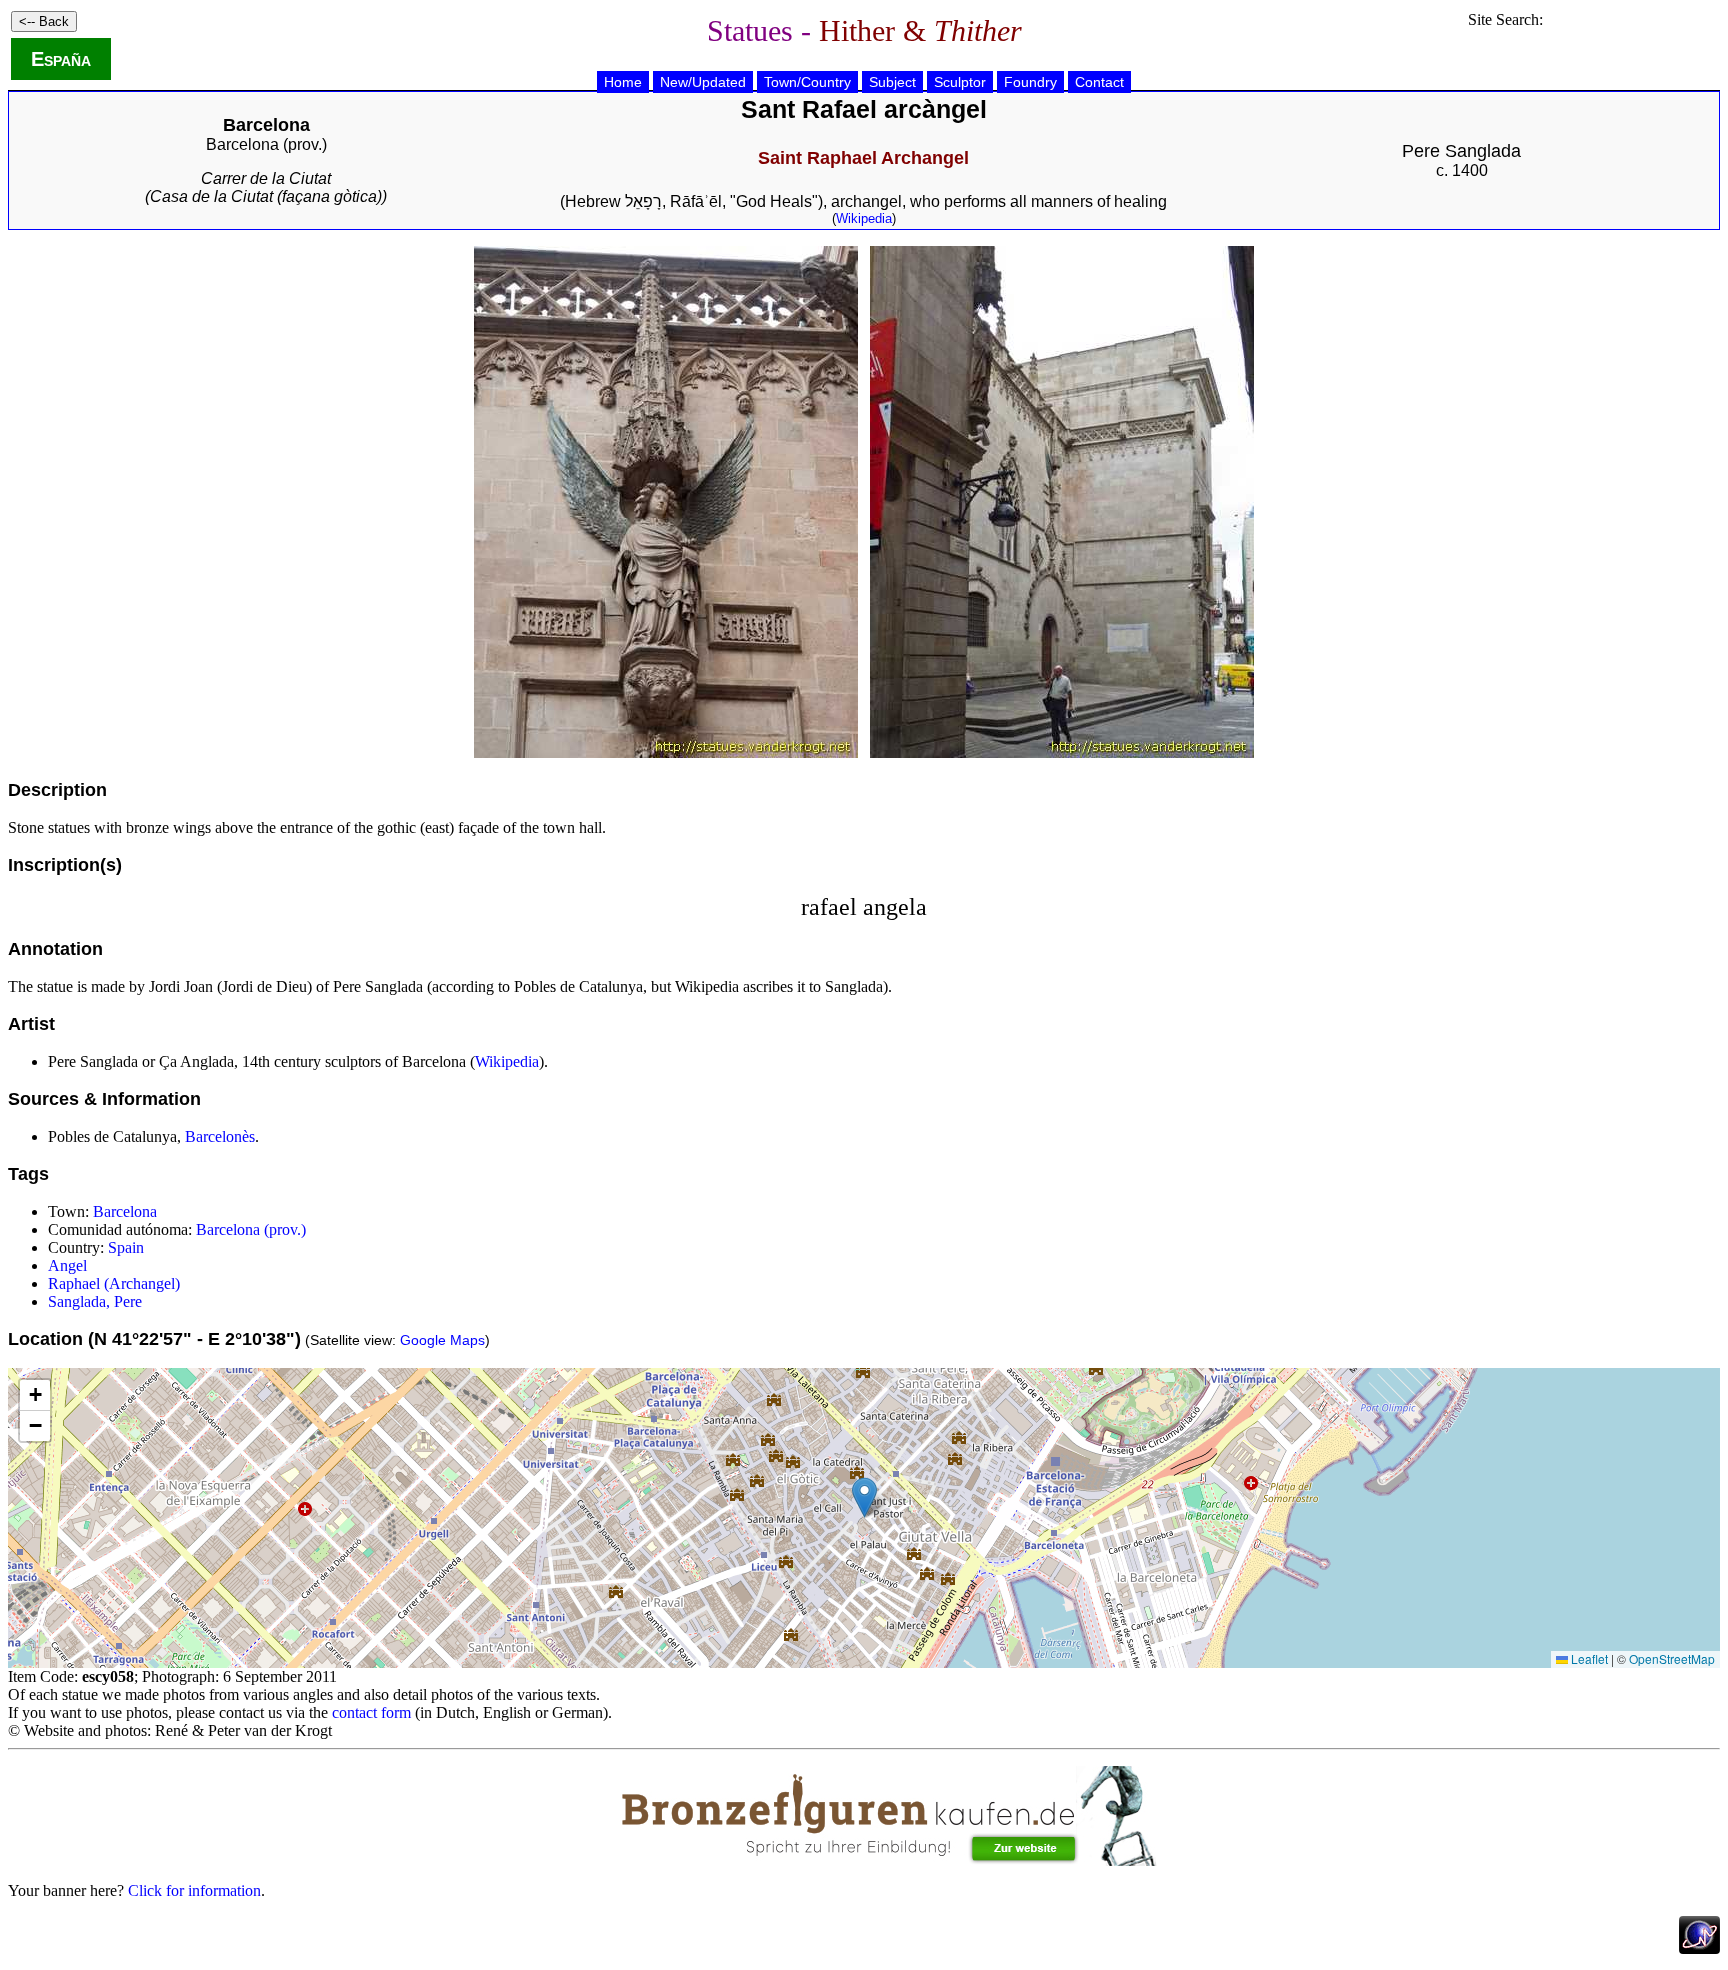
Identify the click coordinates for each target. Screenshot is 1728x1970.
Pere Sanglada (1461, 151)
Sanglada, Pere (95, 1301)
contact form (371, 1712)
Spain (126, 1247)
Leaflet (1588, 1658)
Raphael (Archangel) (114, 1283)
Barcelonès (220, 1136)
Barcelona (125, 1211)
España (61, 59)
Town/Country (807, 82)
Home (623, 82)
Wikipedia (864, 218)
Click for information (194, 1890)
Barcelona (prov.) (266, 144)
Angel (67, 1265)
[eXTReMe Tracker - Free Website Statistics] (1699, 1948)
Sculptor (960, 82)
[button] (864, 1497)
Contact (1099, 82)
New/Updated (703, 82)
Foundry (1030, 82)
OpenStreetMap (1672, 1658)
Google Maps (442, 1340)
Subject (892, 82)
